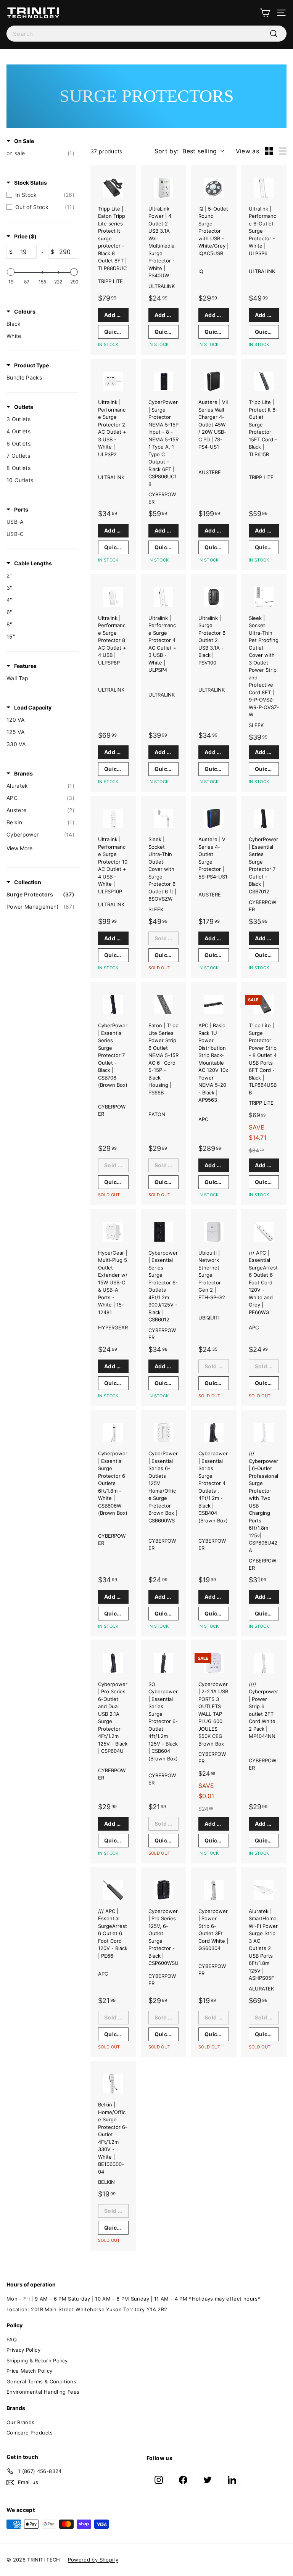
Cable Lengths (33, 563)
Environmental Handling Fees (43, 2392)
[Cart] (265, 13)
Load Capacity (33, 707)
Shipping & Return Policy (37, 2360)
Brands (23, 773)
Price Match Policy (29, 2371)
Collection (28, 882)
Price (25, 236)
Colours (25, 311)
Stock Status (31, 183)
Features (25, 666)
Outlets (24, 407)
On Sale (24, 141)
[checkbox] (40, 153)
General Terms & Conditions (41, 2381)
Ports (21, 509)
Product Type (31, 365)
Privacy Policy (23, 2350)
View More (19, 848)
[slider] (11, 272)
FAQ (12, 2339)
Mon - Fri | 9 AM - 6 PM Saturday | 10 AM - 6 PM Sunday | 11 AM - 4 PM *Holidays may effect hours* (134, 2299)
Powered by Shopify (93, 2560)
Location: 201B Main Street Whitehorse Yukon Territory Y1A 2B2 (87, 2309)
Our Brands (21, 2422)
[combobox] (146, 34)
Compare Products (30, 2433)
